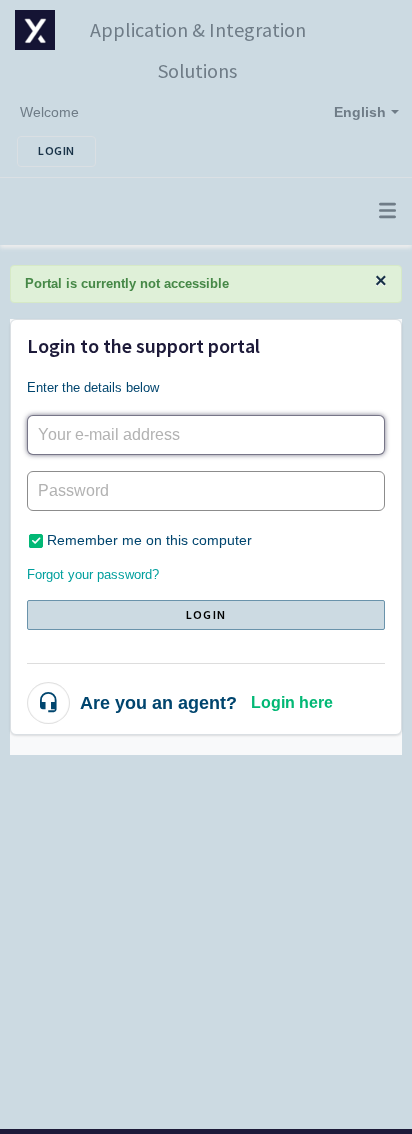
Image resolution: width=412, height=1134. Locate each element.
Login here (292, 702)
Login (206, 614)
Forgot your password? (93, 574)
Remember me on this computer (149, 540)
